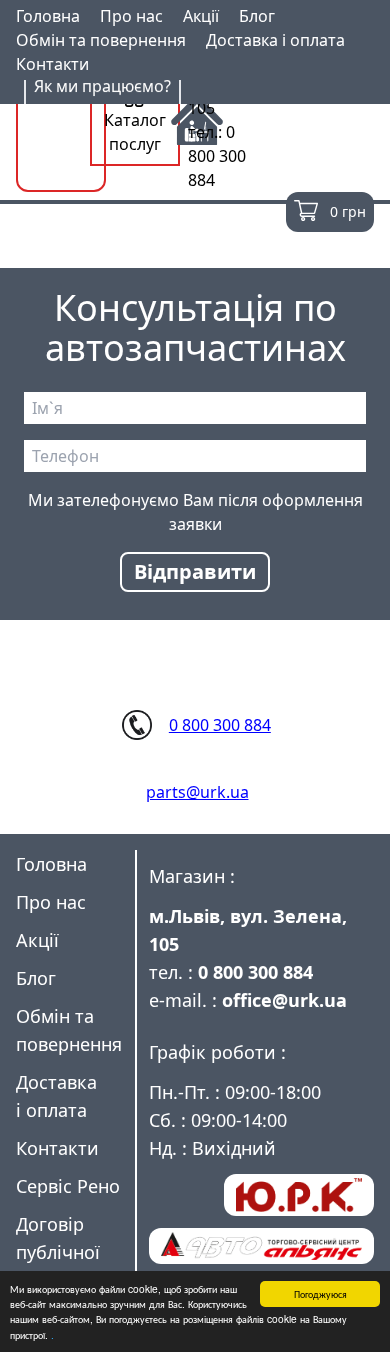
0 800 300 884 (220, 725)
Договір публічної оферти (58, 1252)
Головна (48, 16)
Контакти (52, 64)
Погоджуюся (320, 1293)
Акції (201, 16)
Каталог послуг (135, 132)
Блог (257, 16)
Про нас (131, 16)
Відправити (195, 571)
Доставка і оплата (275, 40)
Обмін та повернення (101, 40)
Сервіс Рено (68, 1186)
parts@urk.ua (197, 792)
